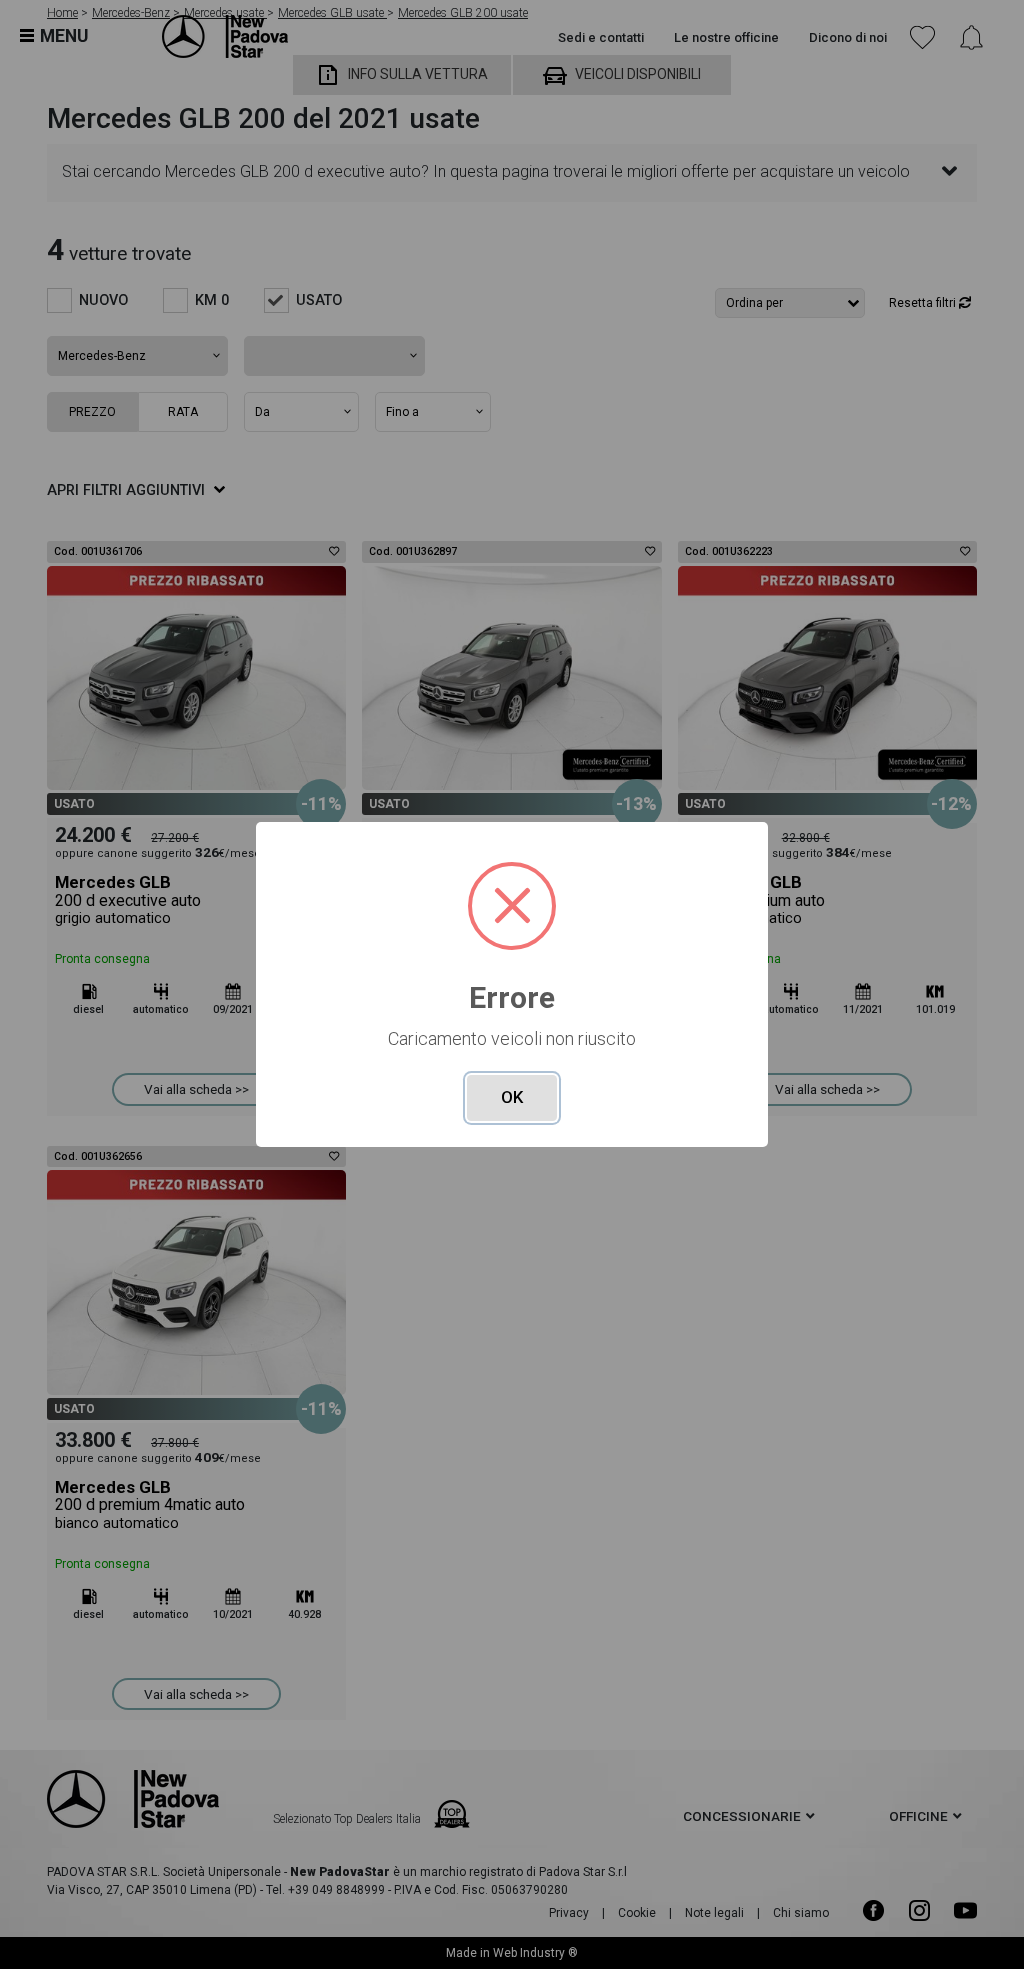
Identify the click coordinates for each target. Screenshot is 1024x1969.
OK (512, 1097)
